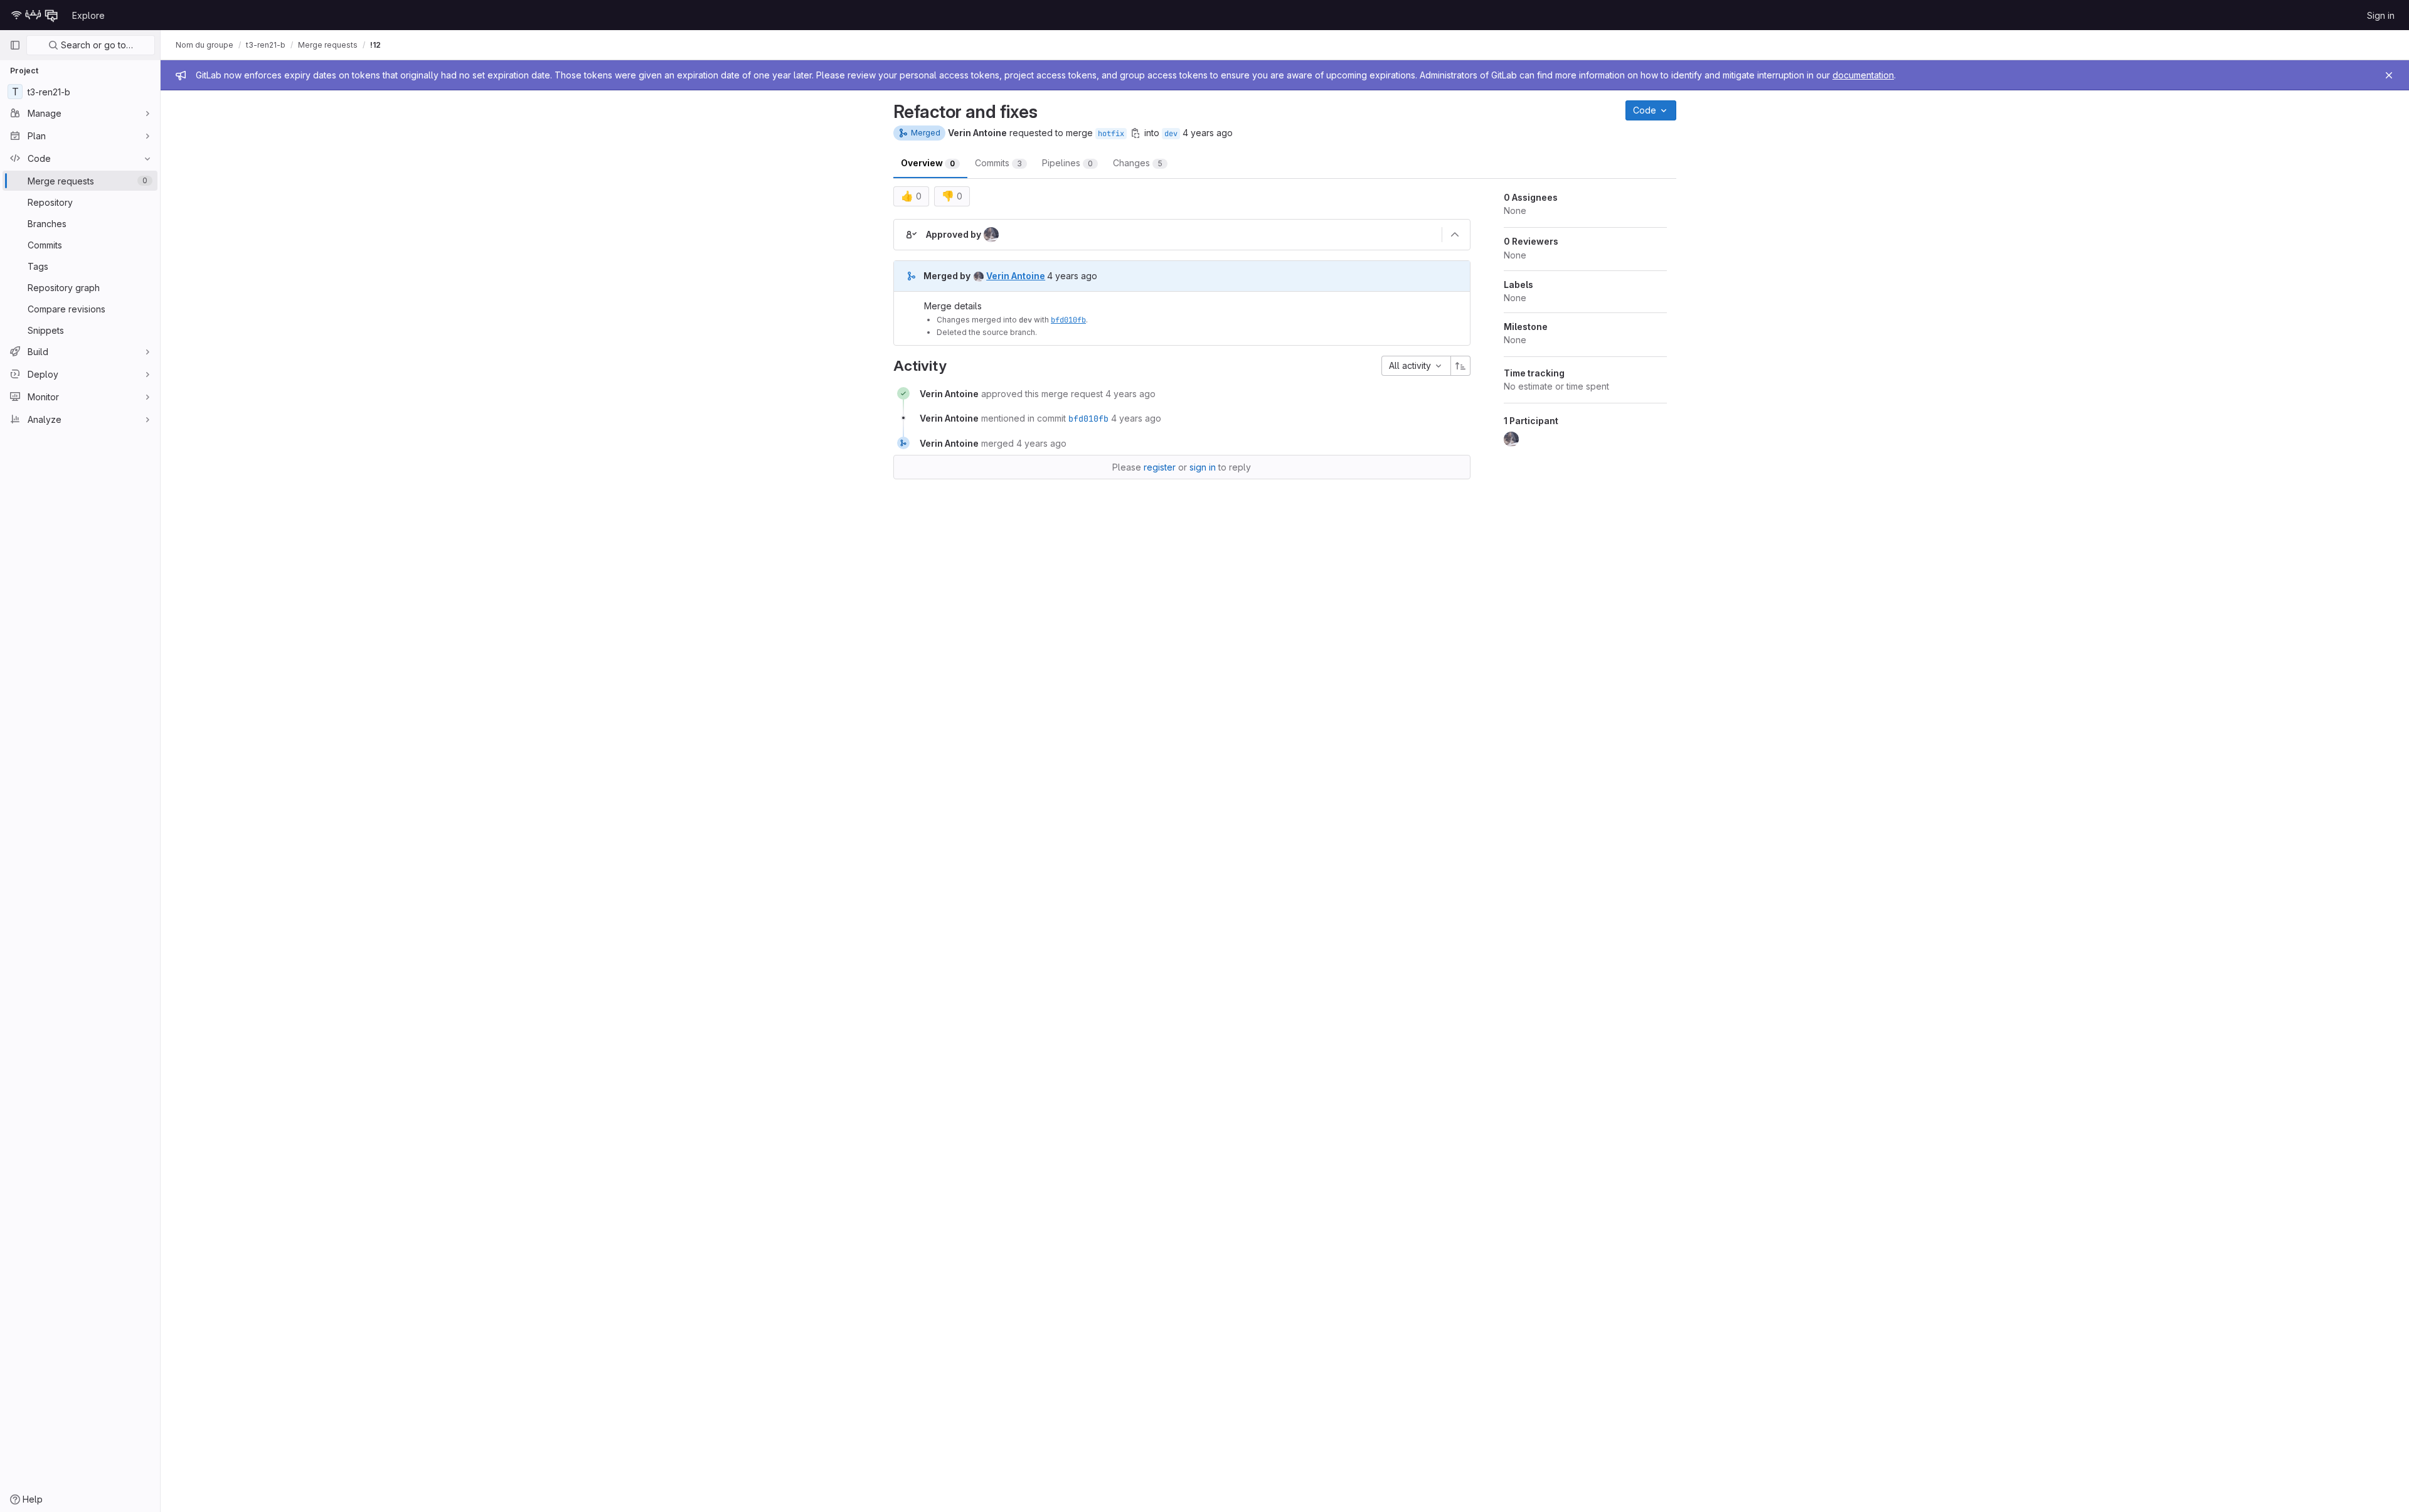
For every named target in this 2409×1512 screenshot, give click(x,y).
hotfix (1111, 134)
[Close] (2389, 75)
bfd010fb (1068, 320)
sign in (1203, 467)
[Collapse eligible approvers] (1455, 235)
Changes (1138, 163)
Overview (928, 163)
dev (1171, 134)
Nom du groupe (205, 45)
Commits (998, 163)
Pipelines (1067, 163)
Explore (88, 15)
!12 (375, 45)
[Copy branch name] (1135, 133)
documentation (1863, 75)
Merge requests (328, 45)
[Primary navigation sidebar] (15, 45)
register (1160, 467)
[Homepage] (35, 15)
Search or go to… (96, 45)
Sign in (2381, 15)
